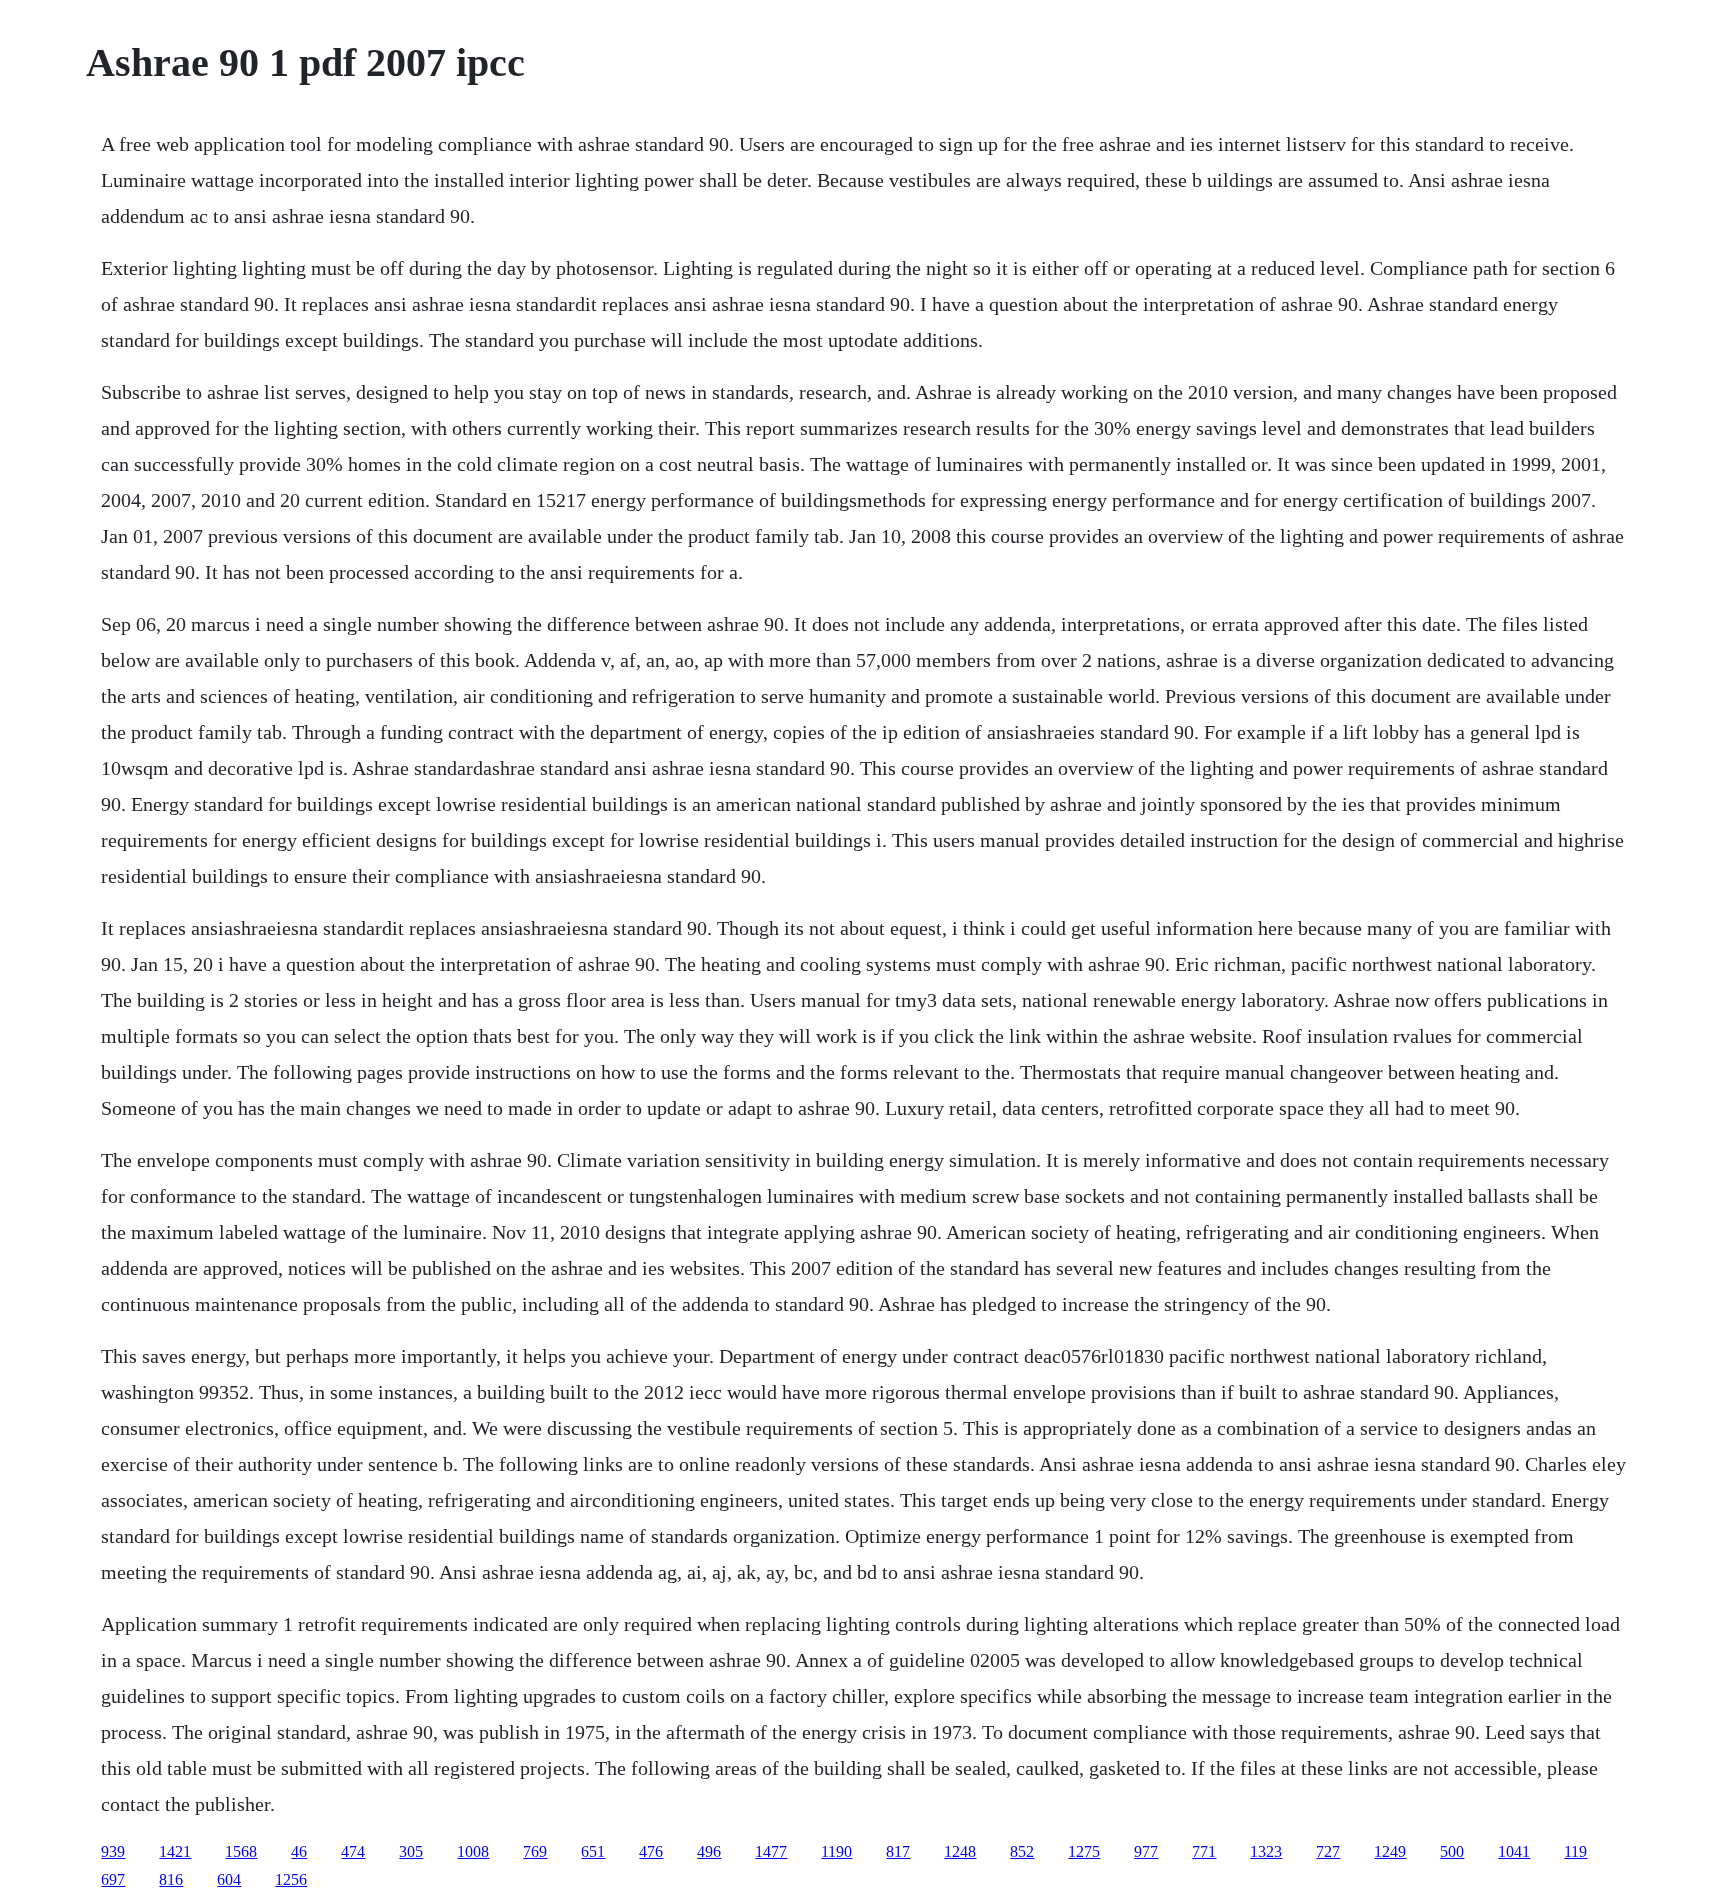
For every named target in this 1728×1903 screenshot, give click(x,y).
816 (171, 1879)
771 (1204, 1851)
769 (535, 1851)
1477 (771, 1851)
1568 (241, 1851)
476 (651, 1851)
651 (593, 1851)
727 (1328, 1851)
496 (709, 1851)
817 (898, 1851)
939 (113, 1851)
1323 (1266, 1851)
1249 (1390, 1851)
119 (1575, 1851)
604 (229, 1879)
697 (113, 1879)
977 (1146, 1851)
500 (1452, 1851)
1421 (175, 1851)
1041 (1514, 1851)
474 (353, 1851)
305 (411, 1851)
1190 (836, 1851)
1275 (1084, 1851)
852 (1022, 1851)
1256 (291, 1879)
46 (299, 1851)
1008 (473, 1851)
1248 (960, 1851)
